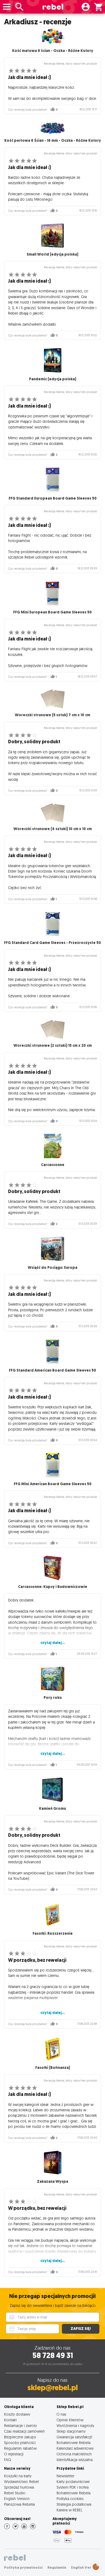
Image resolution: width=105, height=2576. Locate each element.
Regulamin (57, 2567)
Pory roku (53, 1698)
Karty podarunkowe (73, 2481)
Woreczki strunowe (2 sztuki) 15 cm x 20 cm (53, 1046)
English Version (17, 2499)
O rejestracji (14, 2454)
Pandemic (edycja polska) (53, 379)
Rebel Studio (15, 2493)
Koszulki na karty (18, 2476)
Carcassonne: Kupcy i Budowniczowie (53, 1587)
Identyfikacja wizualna (75, 2460)
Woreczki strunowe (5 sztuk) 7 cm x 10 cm (52, 715)
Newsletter (65, 2476)
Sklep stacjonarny (71, 2431)
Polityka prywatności (23, 2567)
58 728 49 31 (53, 2355)
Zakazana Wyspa (52, 2182)
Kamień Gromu (52, 1809)
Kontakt (10, 2420)
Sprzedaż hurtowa (19, 2487)
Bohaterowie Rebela (73, 2443)
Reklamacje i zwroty (20, 2425)
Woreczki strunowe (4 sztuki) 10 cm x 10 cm (53, 829)
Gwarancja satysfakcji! (74, 2437)
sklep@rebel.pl (53, 2388)
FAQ (8, 2460)
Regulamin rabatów (20, 2448)
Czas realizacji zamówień (24, 2431)
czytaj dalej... (53, 1643)
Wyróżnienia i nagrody (75, 2425)
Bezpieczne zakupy (20, 2437)
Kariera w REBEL (69, 2510)
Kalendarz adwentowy (75, 2448)
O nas (61, 2414)
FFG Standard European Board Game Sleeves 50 (53, 498)
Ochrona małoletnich (74, 2454)
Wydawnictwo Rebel (21, 2481)
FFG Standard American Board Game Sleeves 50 (52, 1370)
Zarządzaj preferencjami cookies (96, 2566)
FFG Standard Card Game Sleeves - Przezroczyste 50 (52, 943)
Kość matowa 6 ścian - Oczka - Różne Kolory (53, 51)
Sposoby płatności (20, 2443)
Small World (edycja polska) (52, 254)
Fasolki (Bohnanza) (53, 2068)
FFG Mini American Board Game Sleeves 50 (53, 1484)
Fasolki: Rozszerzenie (53, 1933)
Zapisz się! (81, 2329)
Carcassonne (53, 1165)
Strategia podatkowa (74, 2504)
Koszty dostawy (17, 2414)
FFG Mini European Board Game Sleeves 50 (52, 612)
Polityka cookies (70, 2499)
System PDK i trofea (73, 2487)
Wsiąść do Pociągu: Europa (52, 1268)
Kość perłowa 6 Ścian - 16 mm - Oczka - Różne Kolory (53, 141)
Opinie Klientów (70, 2420)
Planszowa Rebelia (19, 2504)
